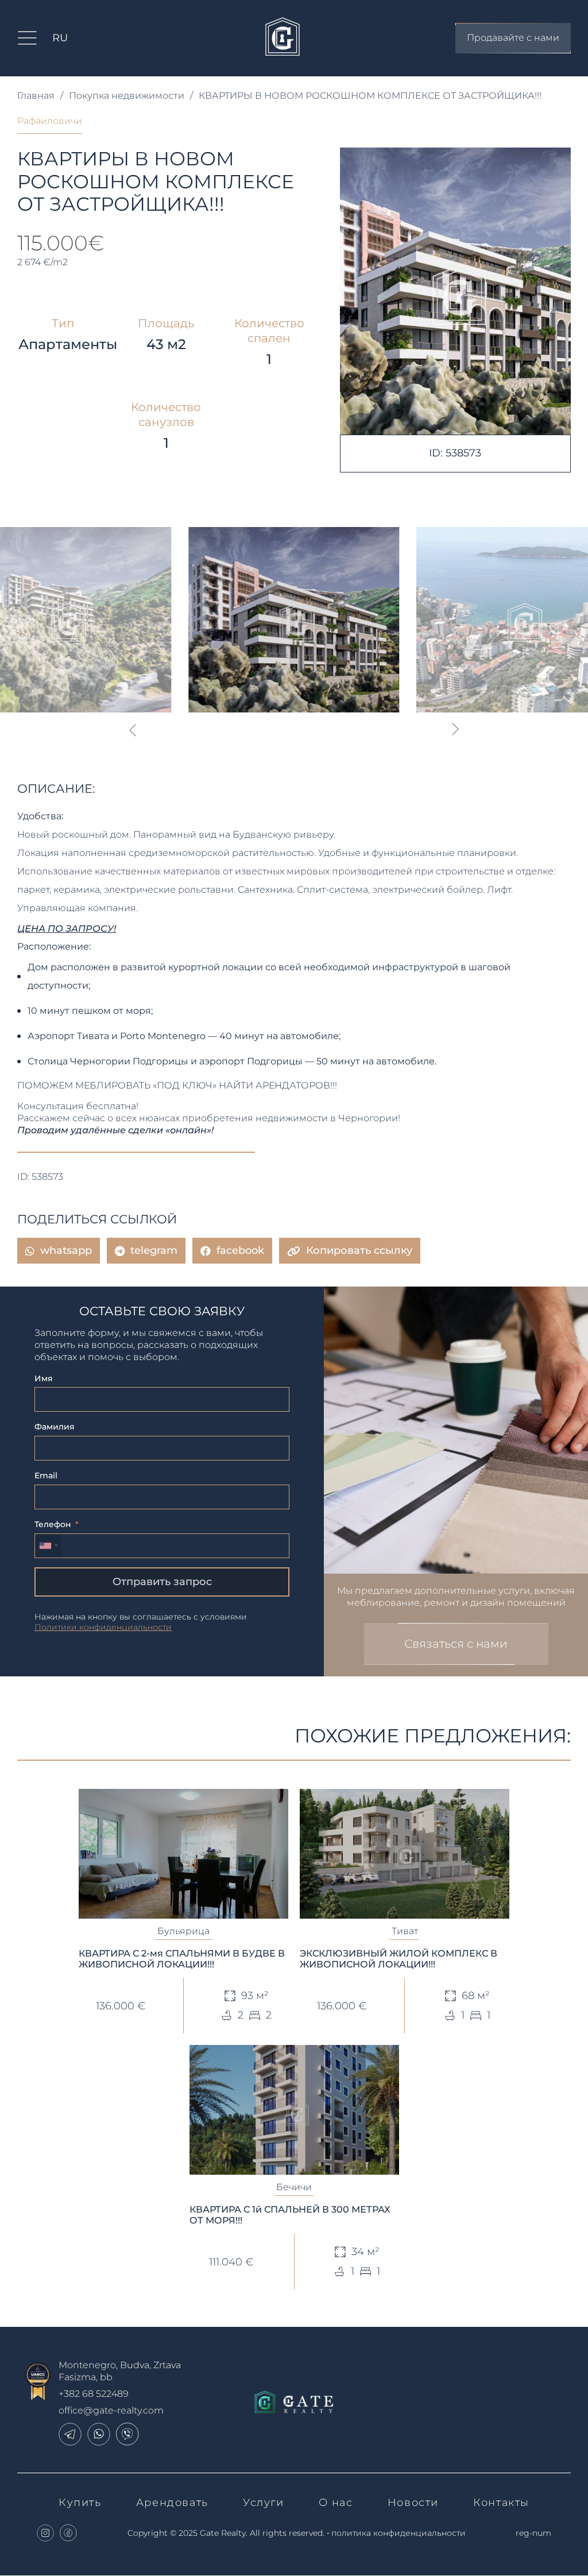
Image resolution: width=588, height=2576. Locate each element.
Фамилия (55, 1427)
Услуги (264, 2503)
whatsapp (66, 1250)
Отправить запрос (162, 1582)
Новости (413, 2503)
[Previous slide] (132, 730)
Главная (36, 96)
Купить (80, 2503)
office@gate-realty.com (111, 2410)
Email (46, 1475)
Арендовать (172, 2503)
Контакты (501, 2503)
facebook (240, 1250)
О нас (336, 2503)
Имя (44, 1378)
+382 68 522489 (94, 2394)
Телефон (53, 1524)
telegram (154, 1250)
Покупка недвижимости (127, 96)
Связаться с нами (456, 1644)
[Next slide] (456, 730)
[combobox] (48, 1546)
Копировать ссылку (359, 1250)
